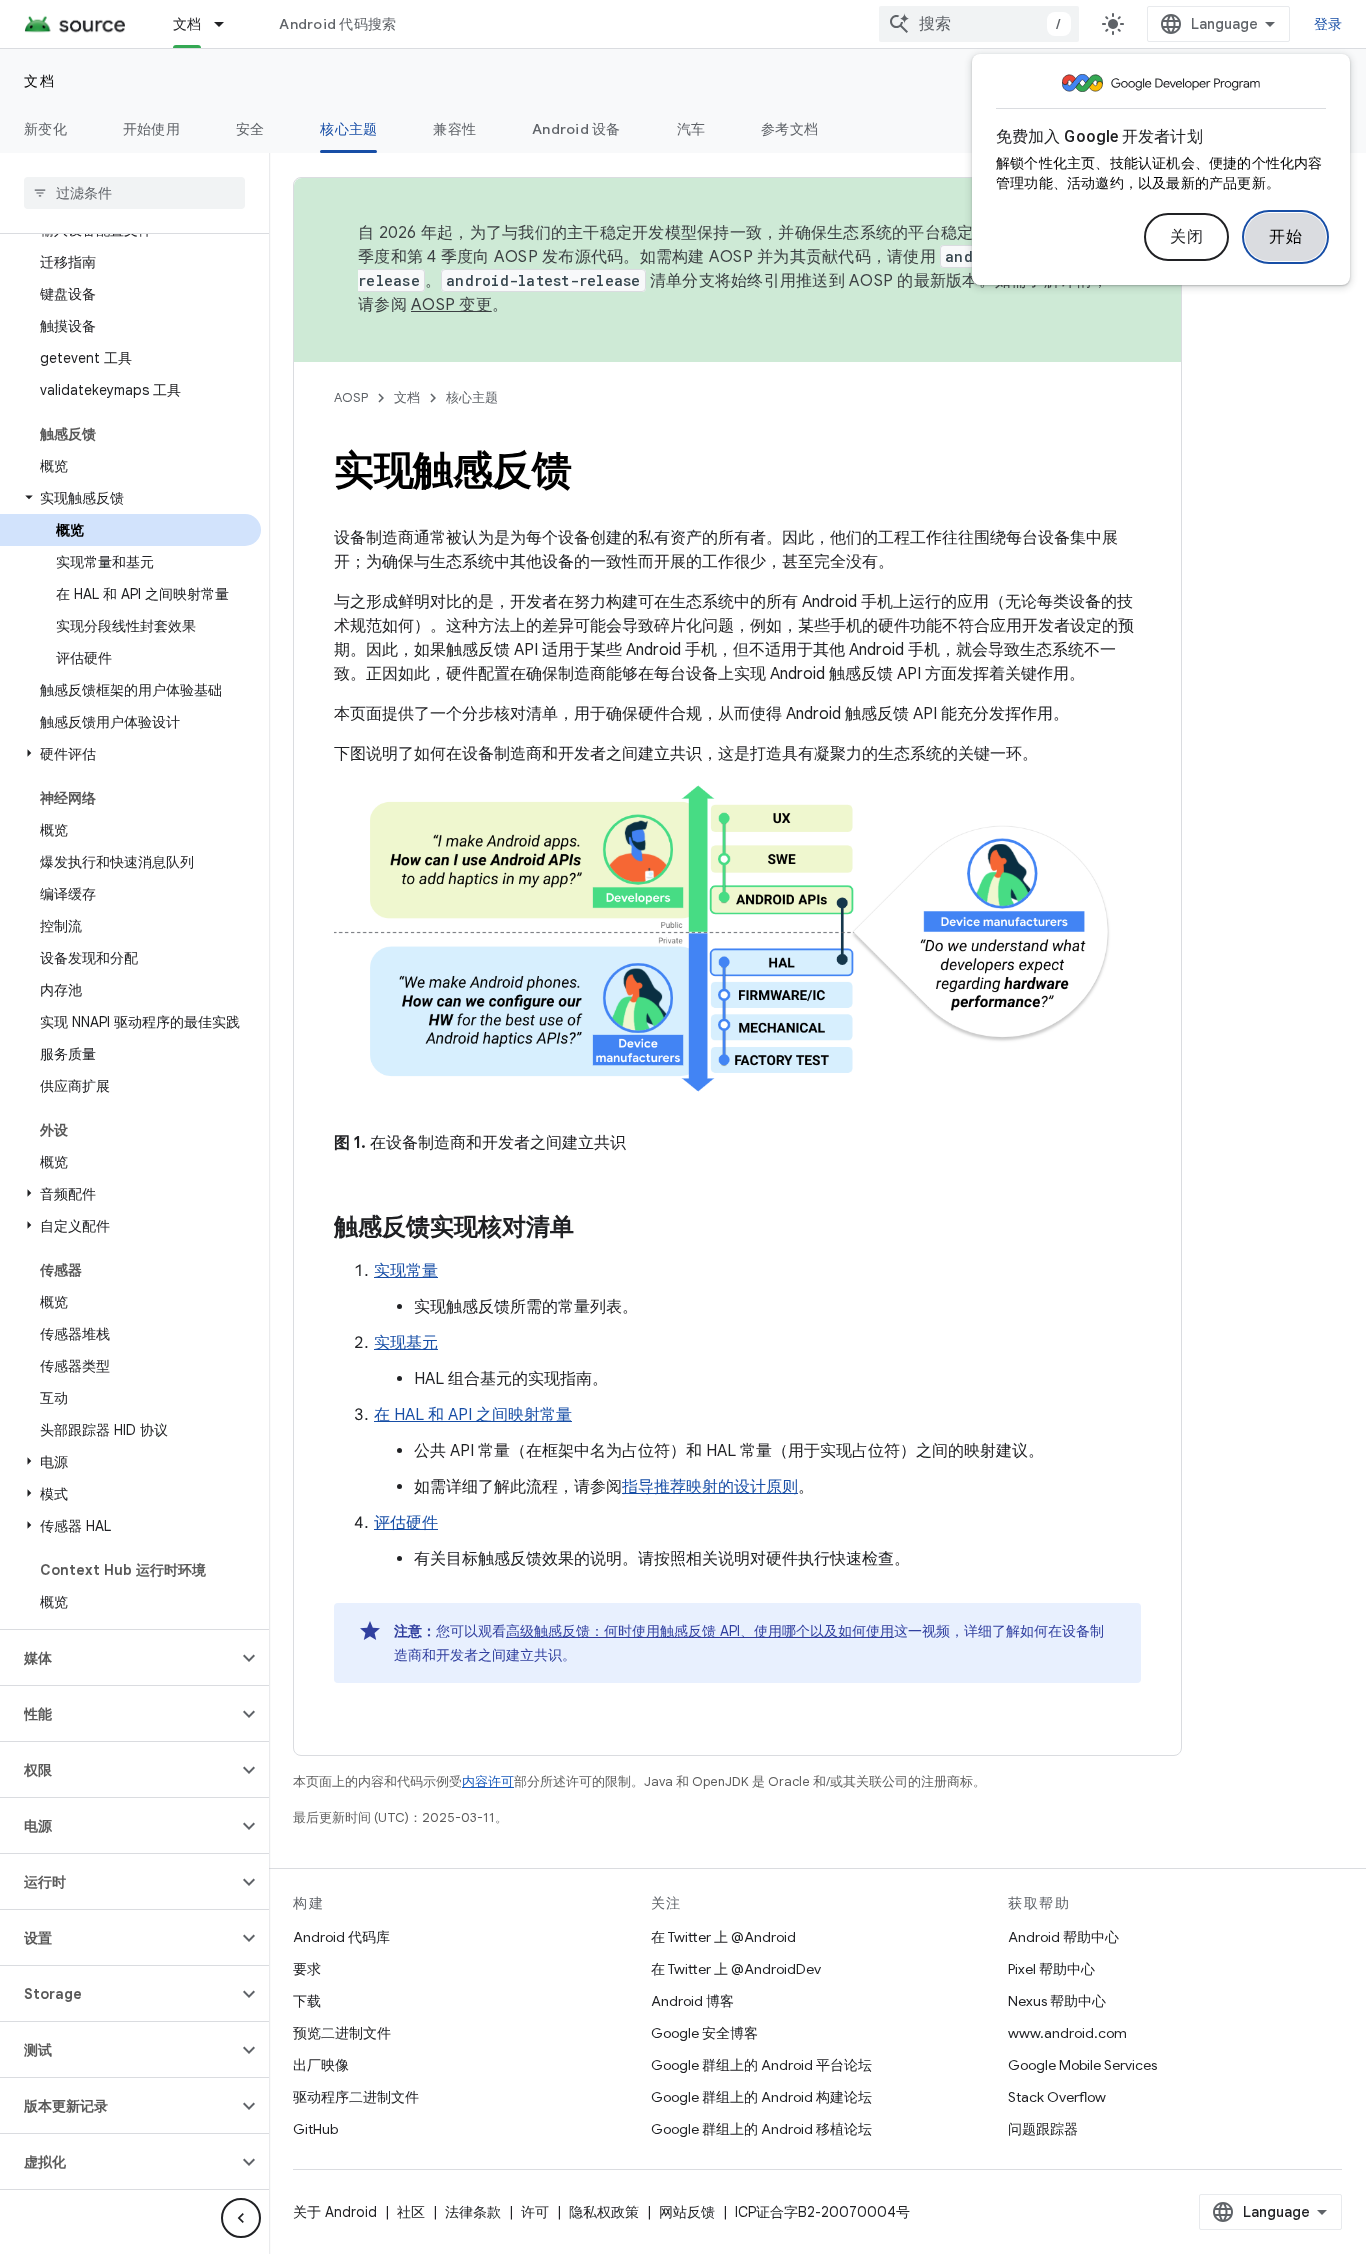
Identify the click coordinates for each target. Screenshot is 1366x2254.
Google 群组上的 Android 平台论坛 (761, 2065)
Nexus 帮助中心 (1057, 2001)
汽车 (691, 129)
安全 (250, 129)
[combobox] (979, 24)
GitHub (315, 2129)
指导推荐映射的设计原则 (710, 1487)
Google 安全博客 (704, 2033)
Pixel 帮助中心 (1051, 1969)
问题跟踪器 (1043, 2129)
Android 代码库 (341, 1937)
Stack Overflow (1057, 2097)
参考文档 (789, 129)
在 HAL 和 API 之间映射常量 (473, 1415)
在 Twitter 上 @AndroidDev (736, 1969)
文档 (187, 24)
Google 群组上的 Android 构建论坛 (761, 2097)
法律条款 (473, 2212)
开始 (1285, 237)
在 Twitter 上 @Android (723, 1937)
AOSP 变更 (451, 305)
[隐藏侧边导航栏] (241, 2218)
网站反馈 (687, 2212)
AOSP (351, 397)
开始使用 (151, 129)
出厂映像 (321, 2065)
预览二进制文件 (342, 2033)
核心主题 (348, 129)
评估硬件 (406, 1523)
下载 (307, 2001)
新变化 (45, 129)
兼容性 (454, 129)
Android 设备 (576, 129)
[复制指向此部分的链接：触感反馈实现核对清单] (594, 1229)
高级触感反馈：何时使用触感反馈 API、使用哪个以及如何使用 (700, 1631)
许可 (535, 2212)
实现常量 (406, 1271)
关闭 (1186, 237)
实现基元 (406, 1343)
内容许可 (488, 1781)
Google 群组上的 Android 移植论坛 (761, 2129)
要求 (307, 1969)
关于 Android (335, 2212)
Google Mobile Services (1082, 2065)
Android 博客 (692, 2001)
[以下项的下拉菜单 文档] (228, 24)
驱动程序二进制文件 (356, 2097)
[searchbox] (134, 193)
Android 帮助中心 (1063, 1937)
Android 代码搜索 (337, 24)
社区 (411, 2212)
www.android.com (1067, 2033)
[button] (130, 498)
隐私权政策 (604, 2212)
